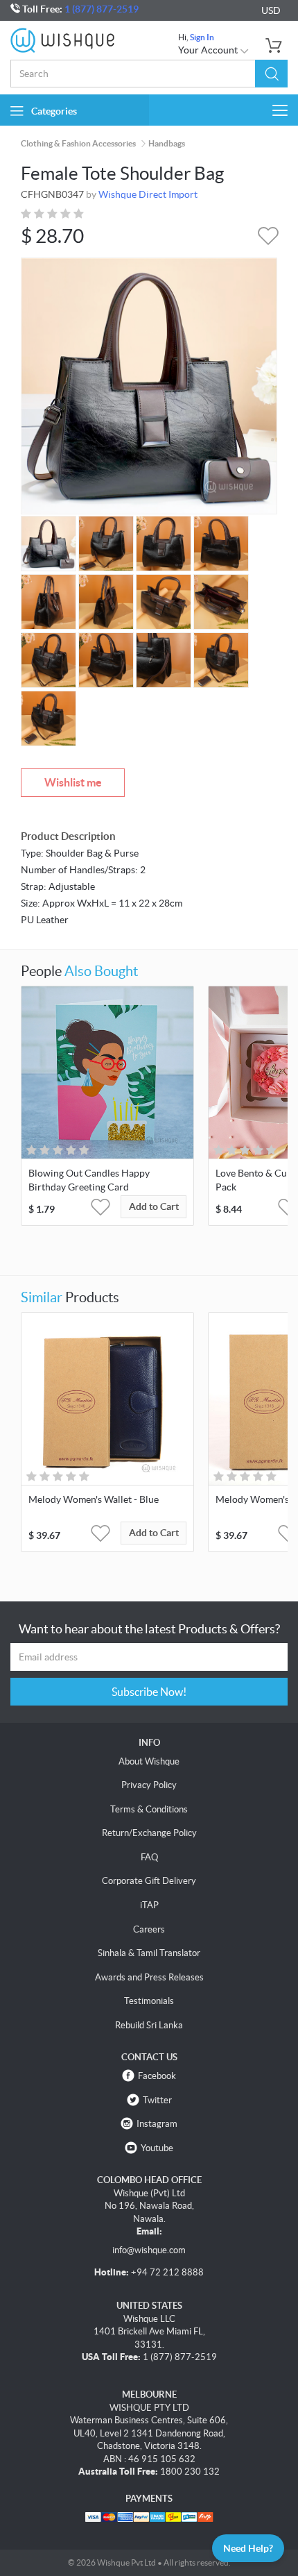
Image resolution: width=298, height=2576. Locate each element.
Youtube (157, 2148)
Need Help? (248, 2548)
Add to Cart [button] (154, 1206)
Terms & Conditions (149, 1809)
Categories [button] (54, 111)
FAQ (149, 1857)
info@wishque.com (149, 2250)
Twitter (157, 2100)
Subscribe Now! (149, 1692)
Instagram (157, 2124)
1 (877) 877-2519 (102, 9)
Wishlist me (73, 782)
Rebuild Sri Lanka (149, 2025)
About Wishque (149, 1761)
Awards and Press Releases (149, 1977)
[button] (271, 74)
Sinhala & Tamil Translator (149, 1953)
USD (271, 10)
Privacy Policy (149, 1785)
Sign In (202, 37)
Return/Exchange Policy (149, 1833)
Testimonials (149, 2001)
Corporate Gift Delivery (149, 1881)
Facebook (157, 2076)
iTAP (149, 1905)
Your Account (209, 50)
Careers (149, 1929)
